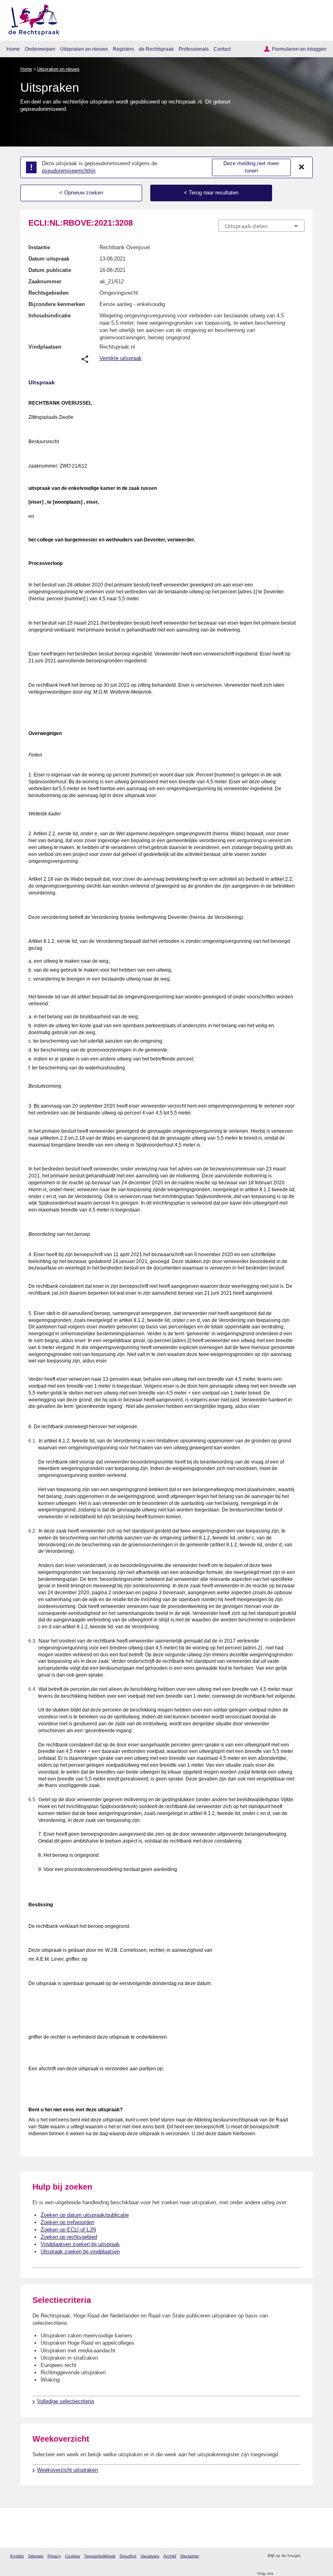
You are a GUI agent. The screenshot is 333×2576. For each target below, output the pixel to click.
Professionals (194, 49)
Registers (123, 49)
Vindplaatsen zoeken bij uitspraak (80, 2244)
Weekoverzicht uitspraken (67, 2470)
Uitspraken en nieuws (84, 49)
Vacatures (150, 2556)
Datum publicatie (50, 270)
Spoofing (128, 2556)
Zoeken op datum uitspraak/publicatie (85, 2215)
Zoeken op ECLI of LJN (68, 2230)
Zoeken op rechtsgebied (69, 2237)
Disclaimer (190, 2556)
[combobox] (262, 226)
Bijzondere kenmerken (57, 304)
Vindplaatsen (45, 347)
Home (13, 49)
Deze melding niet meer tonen (251, 167)
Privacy (54, 2556)
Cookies (72, 2556)
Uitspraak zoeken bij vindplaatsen (80, 2252)
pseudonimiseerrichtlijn (69, 171)
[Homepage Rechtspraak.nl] (31, 18)
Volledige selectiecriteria (65, 2401)
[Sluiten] (302, 167)
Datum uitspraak (49, 259)
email (319, 2556)
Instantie (39, 247)
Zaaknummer (45, 281)
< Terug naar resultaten (211, 193)
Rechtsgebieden (49, 293)
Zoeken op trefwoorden (67, 2222)
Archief (170, 2556)
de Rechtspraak (156, 49)
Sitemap (36, 2556)
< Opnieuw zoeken (81, 193)
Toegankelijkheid (100, 2556)
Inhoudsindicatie (50, 316)
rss (308, 2556)
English (17, 2556)
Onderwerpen (40, 49)
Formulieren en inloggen (299, 49)
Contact (222, 49)
